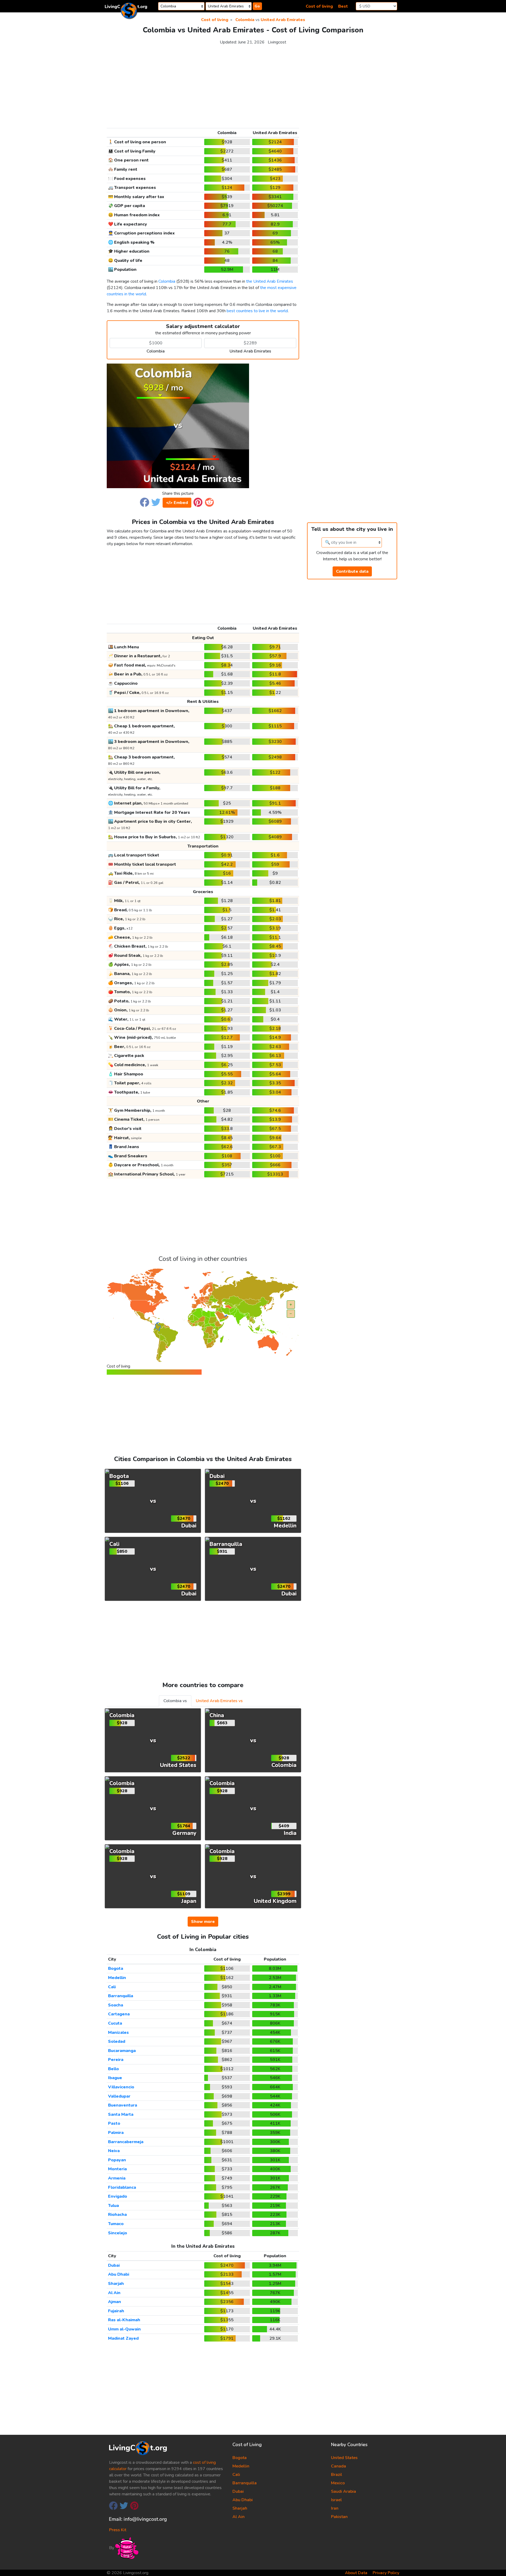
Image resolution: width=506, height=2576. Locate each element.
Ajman (115, 2302)
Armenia (117, 2178)
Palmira (116, 2133)
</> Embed (177, 503)
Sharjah (116, 2284)
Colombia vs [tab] (175, 1701)
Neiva (114, 2151)
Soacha (116, 2005)
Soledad (117, 2041)
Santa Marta (121, 2114)
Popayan (117, 2160)
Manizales (118, 2033)
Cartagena (119, 2014)
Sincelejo (118, 2233)
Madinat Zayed (123, 2338)
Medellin (117, 1978)
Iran (335, 2508)
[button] (145, 502)
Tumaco (116, 2224)
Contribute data (352, 571)
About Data (356, 2573)
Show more (203, 1922)
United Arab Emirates (283, 20)
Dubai (114, 2265)
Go (257, 6)
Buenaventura (123, 2105)
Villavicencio (121, 2087)
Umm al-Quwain (124, 2329)
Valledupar (119, 2096)
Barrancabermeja (126, 2142)
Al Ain (114, 2293)
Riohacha (117, 2215)
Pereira (116, 2060)
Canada (339, 2466)
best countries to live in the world (257, 311)
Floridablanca (122, 2187)
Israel (336, 2500)
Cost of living (319, 6)
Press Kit (118, 2530)
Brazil (337, 2475)
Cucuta (115, 2023)
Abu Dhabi (119, 2274)
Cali (112, 1987)
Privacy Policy (386, 2573)
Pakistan (339, 2517)
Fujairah (116, 2311)
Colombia (245, 20)
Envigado (118, 2196)
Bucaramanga (122, 2051)
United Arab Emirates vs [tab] (219, 1701)
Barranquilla (121, 1996)
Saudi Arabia (344, 2491)
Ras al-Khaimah (124, 2320)
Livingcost (277, 42)
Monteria (117, 2169)
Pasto (114, 2123)
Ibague (115, 2078)
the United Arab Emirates (270, 281)
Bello (113, 2069)
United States (344, 2458)
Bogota (116, 1968)
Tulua (113, 2206)
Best (343, 6)
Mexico (338, 2483)
